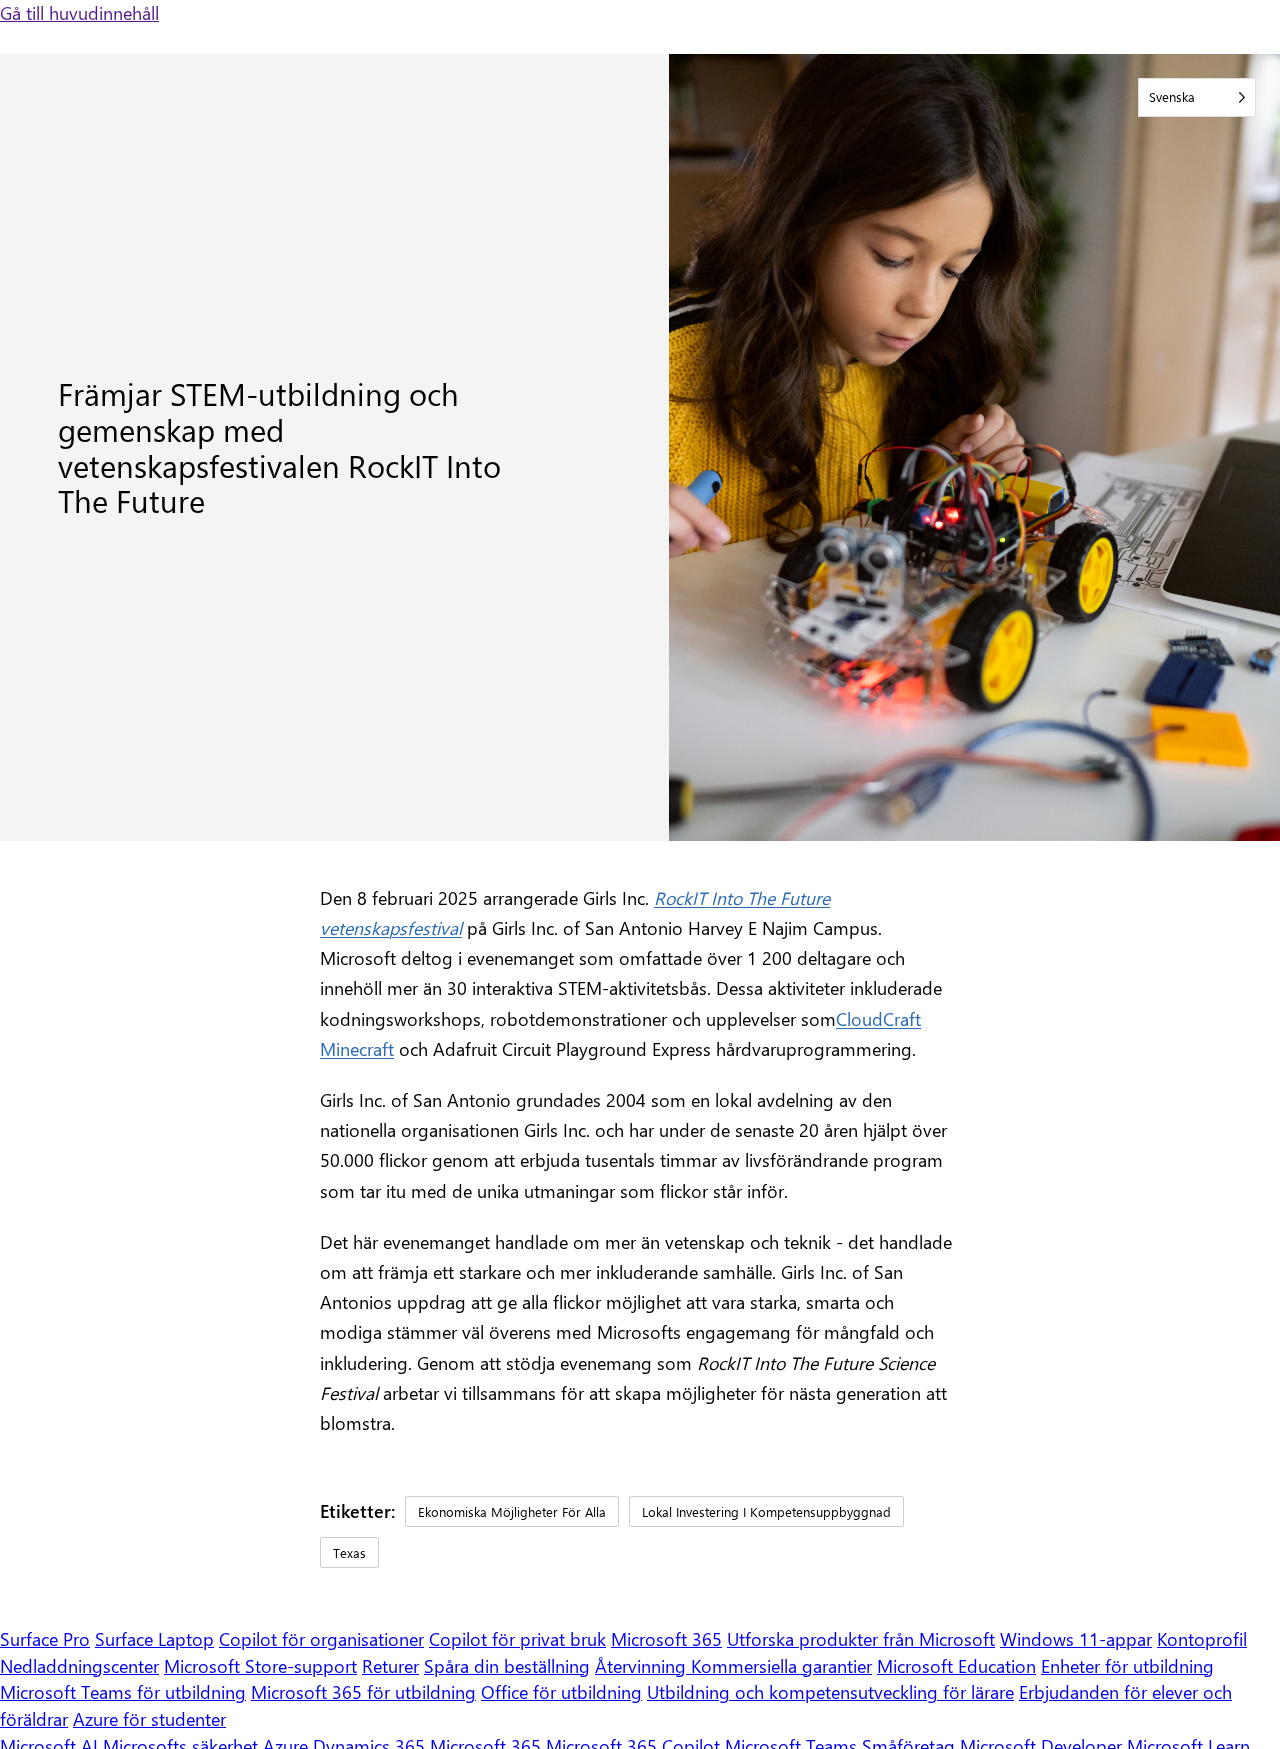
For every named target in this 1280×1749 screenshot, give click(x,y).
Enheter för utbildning (1127, 1665)
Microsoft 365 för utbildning (363, 1691)
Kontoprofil (1202, 1638)
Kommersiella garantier (781, 1665)
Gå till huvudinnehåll (79, 12)
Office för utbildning (561, 1691)
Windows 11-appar (1076, 1638)
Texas (349, 1552)
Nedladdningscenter (79, 1665)
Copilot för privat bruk (517, 1638)
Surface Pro (45, 1638)
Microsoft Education (956, 1665)
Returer (390, 1665)
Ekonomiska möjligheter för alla (512, 1511)
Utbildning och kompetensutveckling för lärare (830, 1691)
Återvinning (643, 1665)
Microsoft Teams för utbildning (123, 1691)
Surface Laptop (154, 1638)
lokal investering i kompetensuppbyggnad (766, 1511)
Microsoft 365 (666, 1638)
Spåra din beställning (507, 1665)
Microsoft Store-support (260, 1665)
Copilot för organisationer (321, 1638)
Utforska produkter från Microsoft (861, 1638)
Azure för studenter (149, 1718)
